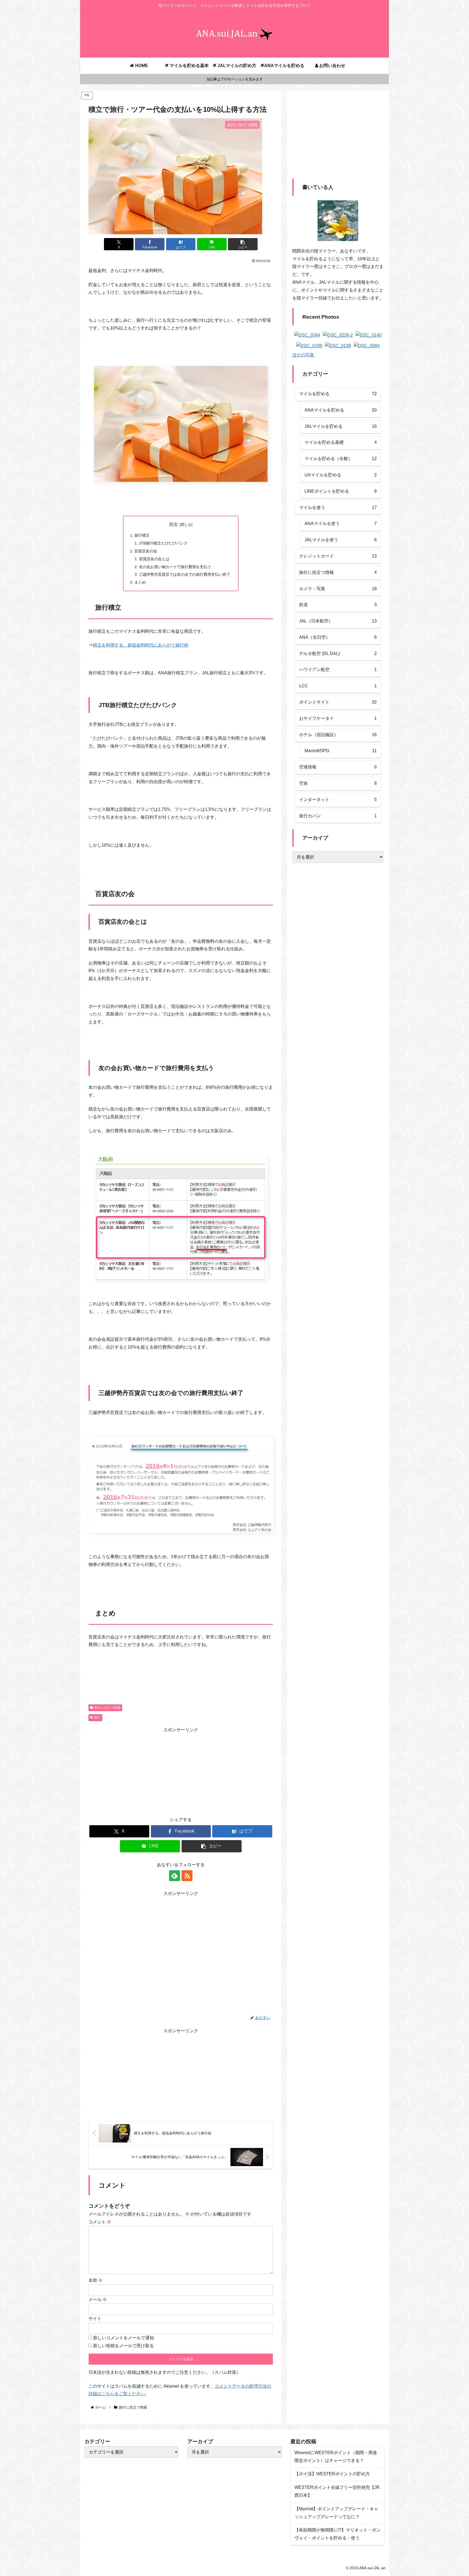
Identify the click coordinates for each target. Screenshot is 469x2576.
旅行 (97, 1717)
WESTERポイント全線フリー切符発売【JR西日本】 (337, 2491)
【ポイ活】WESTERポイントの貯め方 (332, 2474)
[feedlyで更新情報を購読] (175, 1876)
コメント (100, 2222)
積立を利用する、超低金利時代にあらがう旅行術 (141, 645)
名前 (96, 2280)
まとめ (140, 582)
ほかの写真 (303, 355)
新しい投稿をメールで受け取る (123, 2346)
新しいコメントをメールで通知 (123, 2338)
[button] (243, 244)
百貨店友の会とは (154, 559)
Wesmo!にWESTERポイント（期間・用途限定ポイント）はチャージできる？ (336, 2457)
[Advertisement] (181, 1772)
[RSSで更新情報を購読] (187, 1876)
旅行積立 (142, 535)
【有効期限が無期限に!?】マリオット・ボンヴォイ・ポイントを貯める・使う (338, 2534)
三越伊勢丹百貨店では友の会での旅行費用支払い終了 (185, 574)
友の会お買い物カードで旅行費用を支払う (175, 567)
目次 (173, 524)
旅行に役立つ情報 (107, 1708)
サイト (95, 2319)
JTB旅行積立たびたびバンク (163, 543)
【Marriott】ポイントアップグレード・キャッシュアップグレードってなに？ (336, 2513)
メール (98, 2300)
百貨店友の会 (146, 551)
